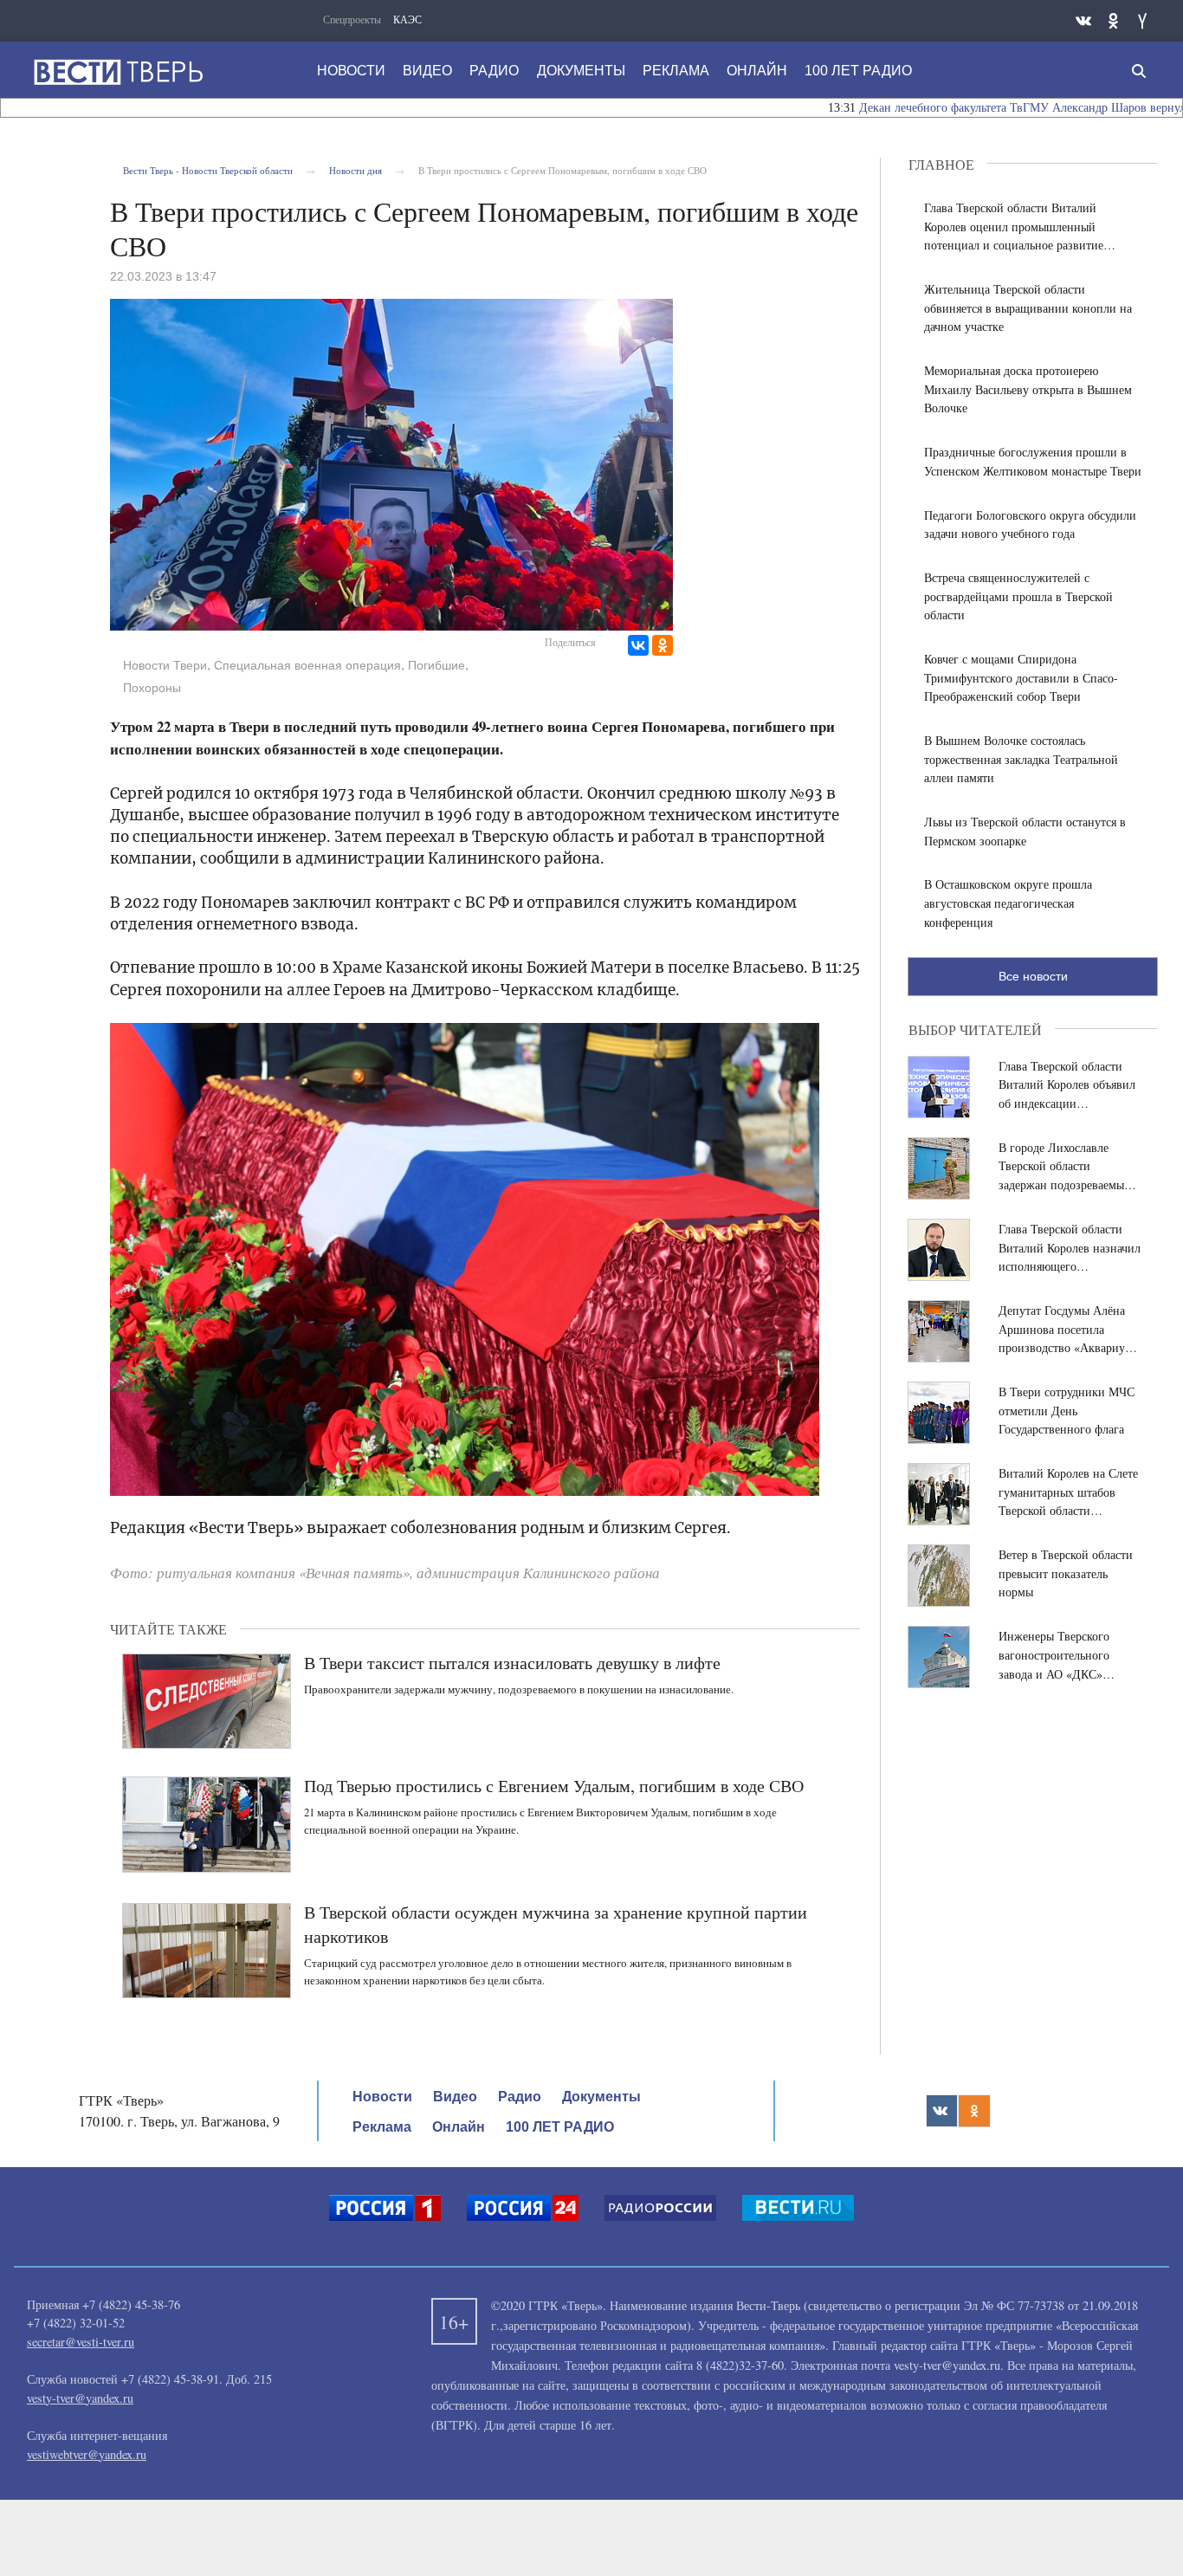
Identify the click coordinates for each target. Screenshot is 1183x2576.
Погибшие (436, 665)
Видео (427, 71)
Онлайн (757, 71)
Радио (494, 71)
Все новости (1033, 976)
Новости (351, 71)
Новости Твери (165, 665)
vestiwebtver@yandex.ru (87, 2454)
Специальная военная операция (307, 665)
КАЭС (407, 19)
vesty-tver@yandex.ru (80, 2398)
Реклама (676, 71)
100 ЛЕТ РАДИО (858, 71)
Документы (581, 71)
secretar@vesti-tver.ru (81, 2342)
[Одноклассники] (663, 645)
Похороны (152, 688)
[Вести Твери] (118, 72)
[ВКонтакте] (638, 645)
